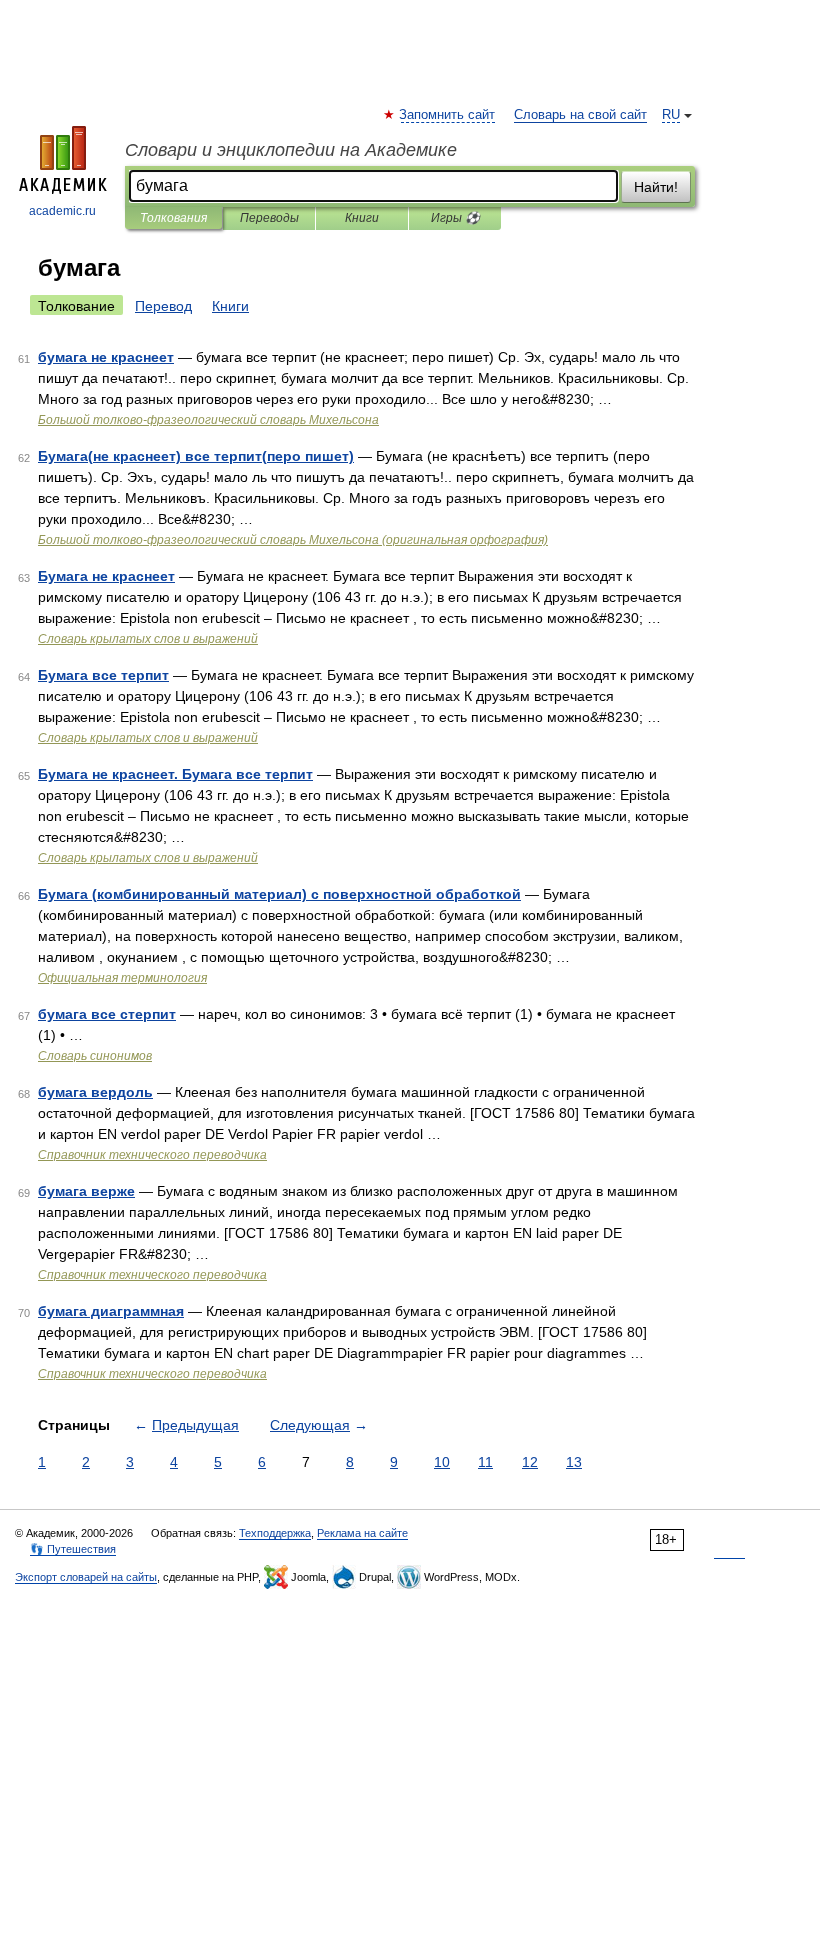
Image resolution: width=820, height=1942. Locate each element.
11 (485, 1462)
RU (671, 115)
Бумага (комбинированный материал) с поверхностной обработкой (279, 894)
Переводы (269, 218)
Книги (362, 218)
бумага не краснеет (106, 357)
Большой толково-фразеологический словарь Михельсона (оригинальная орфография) (293, 540)
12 (530, 1462)
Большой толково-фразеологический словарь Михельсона (208, 420)
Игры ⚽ (455, 218)
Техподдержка (275, 1533)
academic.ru (62, 211)
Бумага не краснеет (106, 576)
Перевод (163, 306)
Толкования (173, 218)
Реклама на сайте (362, 1533)
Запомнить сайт (448, 115)
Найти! (656, 187)
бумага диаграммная (111, 1311)
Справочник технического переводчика (152, 1155)
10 (442, 1462)
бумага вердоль (95, 1092)
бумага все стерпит (107, 1014)
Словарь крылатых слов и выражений (148, 639)
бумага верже (86, 1191)
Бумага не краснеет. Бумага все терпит (175, 774)
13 (574, 1462)
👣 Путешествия (73, 1549)
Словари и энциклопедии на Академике (291, 150)
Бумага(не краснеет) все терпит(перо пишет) (196, 456)
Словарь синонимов (95, 1056)
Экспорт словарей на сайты (86, 1577)
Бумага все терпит (103, 675)
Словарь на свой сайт (580, 115)
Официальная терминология (122, 978)
